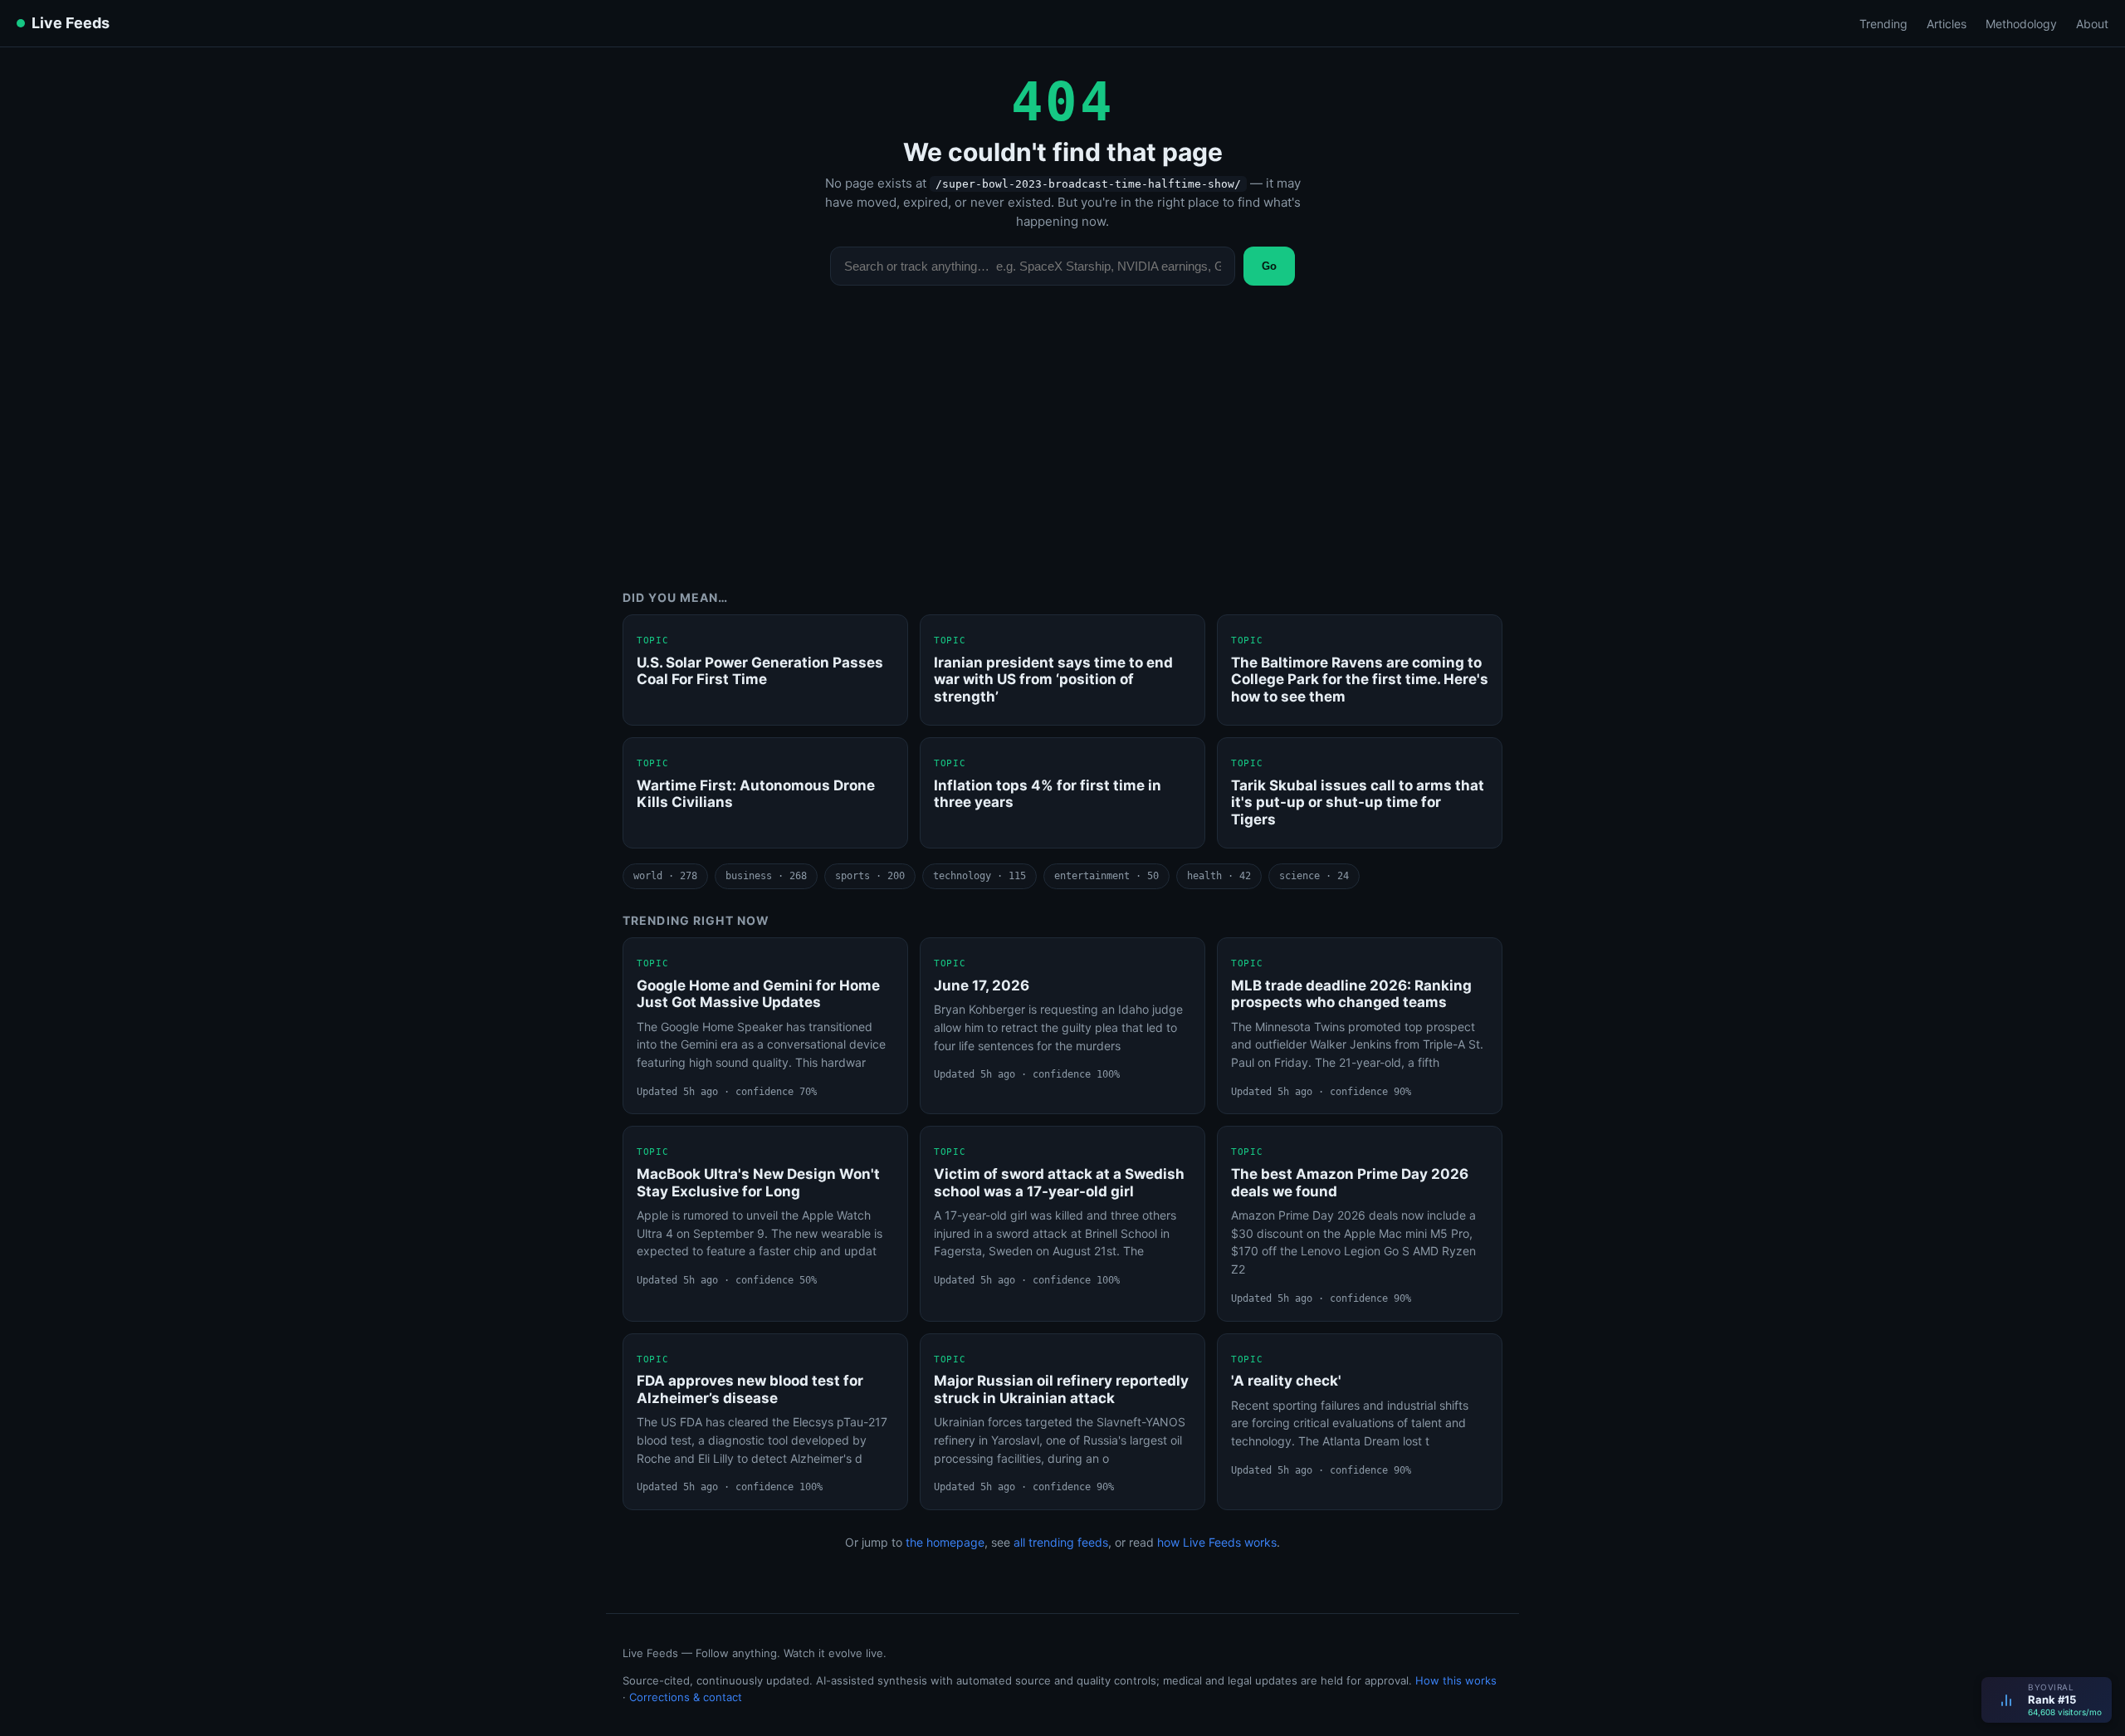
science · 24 (1314, 876)
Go (1269, 266)
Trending (1883, 24)
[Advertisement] (1062, 450)
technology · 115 (979, 876)
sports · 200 (870, 876)
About (2092, 24)
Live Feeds (71, 23)
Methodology (2021, 24)
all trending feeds (1061, 1542)
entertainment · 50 (1106, 876)
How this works (1456, 1680)
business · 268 (766, 876)
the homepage (945, 1542)
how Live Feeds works (1217, 1542)
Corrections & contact (686, 1697)
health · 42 (1219, 876)
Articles (1947, 24)
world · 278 (665, 876)
